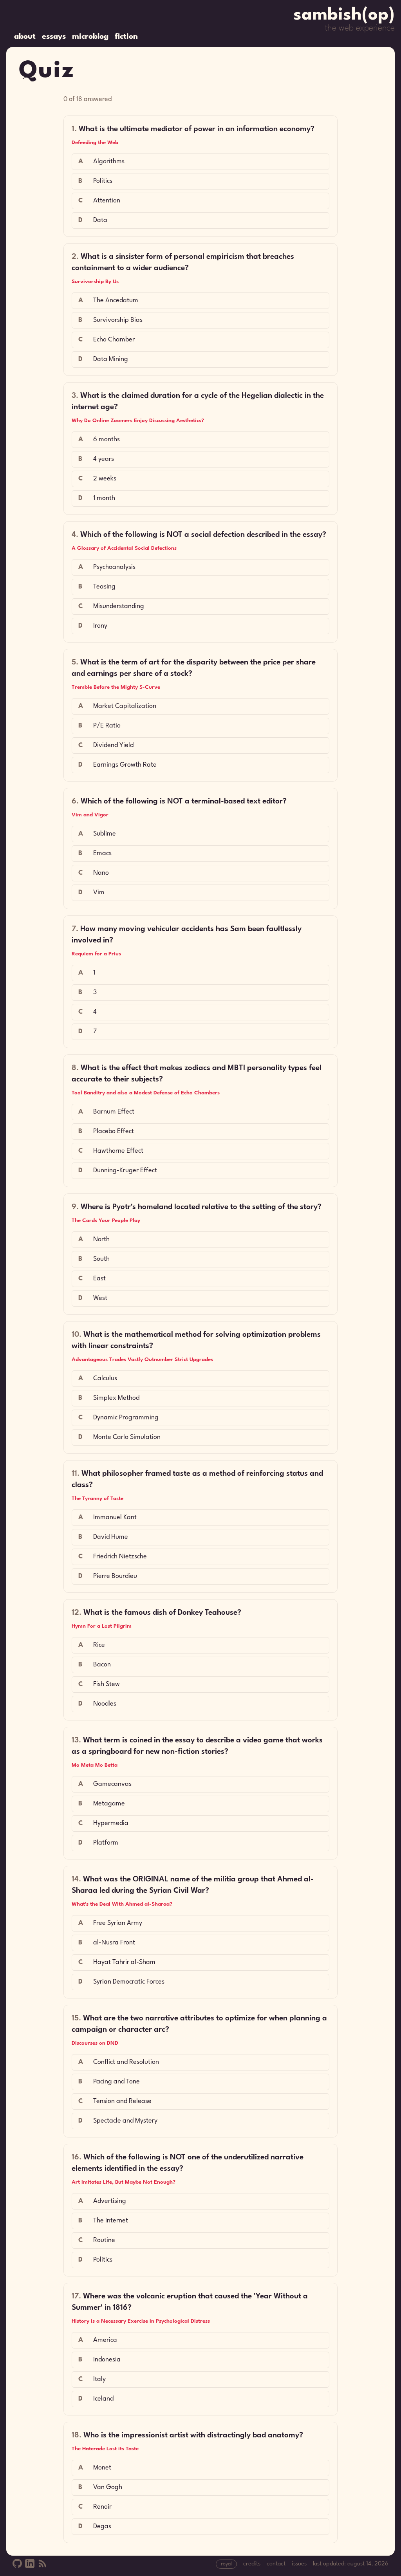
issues (299, 2564)
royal (226, 2564)
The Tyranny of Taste (98, 1498)
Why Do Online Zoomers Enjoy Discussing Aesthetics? (138, 421)
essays (54, 37)
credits (252, 2564)
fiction (126, 37)
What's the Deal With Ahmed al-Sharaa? (122, 1904)
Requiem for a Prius (96, 954)
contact (276, 2564)
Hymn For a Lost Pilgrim (102, 1626)
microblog (90, 37)
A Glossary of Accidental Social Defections (124, 548)
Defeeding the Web (95, 143)
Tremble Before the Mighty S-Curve (116, 687)
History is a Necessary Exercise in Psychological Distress (141, 2321)
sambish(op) (344, 15)
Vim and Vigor (90, 815)
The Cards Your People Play (106, 1220)
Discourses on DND (95, 2043)
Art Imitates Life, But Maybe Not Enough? (124, 2182)
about (25, 37)
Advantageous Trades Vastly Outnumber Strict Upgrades (142, 1359)
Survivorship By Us (95, 282)
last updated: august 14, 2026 (351, 2564)
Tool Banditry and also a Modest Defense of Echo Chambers (146, 1093)
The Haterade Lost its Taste (105, 2449)
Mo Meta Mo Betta (95, 1765)
